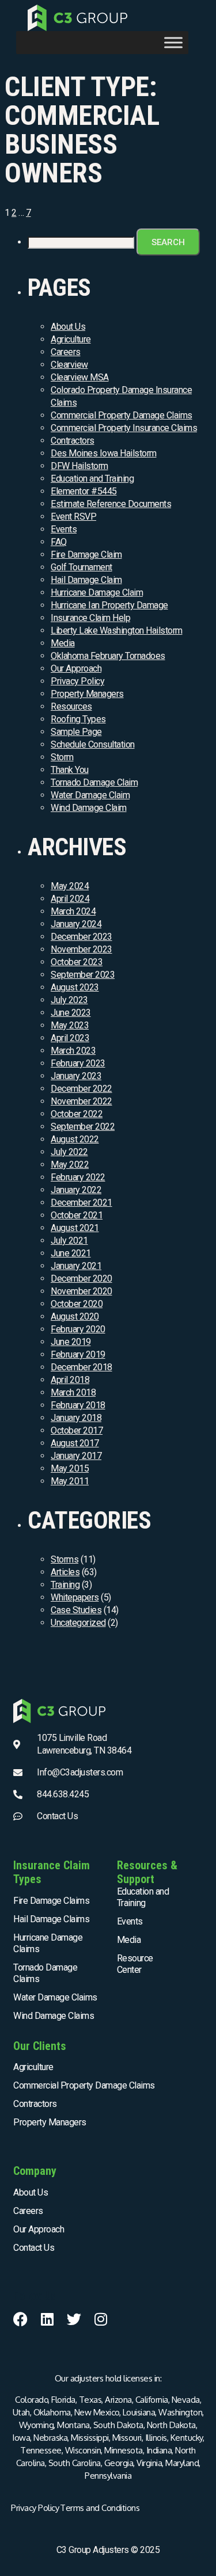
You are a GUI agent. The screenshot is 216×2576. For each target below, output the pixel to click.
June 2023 (71, 1013)
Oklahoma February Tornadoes (108, 656)
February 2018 (78, 1405)
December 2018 (82, 1367)
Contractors (73, 441)
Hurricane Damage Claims (48, 1943)
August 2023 (75, 987)
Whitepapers (75, 1597)
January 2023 (76, 1076)
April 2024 (70, 899)
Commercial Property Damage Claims (122, 415)
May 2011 (70, 1481)
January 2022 (76, 1190)
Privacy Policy (77, 681)
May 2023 (70, 1025)
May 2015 (70, 1468)
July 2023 (69, 1000)
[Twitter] (74, 2319)
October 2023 (77, 962)
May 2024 (70, 886)
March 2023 (73, 1051)
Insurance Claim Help (90, 618)
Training (65, 1585)
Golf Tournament (82, 567)
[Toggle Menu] (173, 43)
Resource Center (135, 1964)
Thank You (70, 770)
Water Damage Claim (90, 795)
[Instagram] (101, 2319)
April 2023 (70, 1038)
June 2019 (71, 1342)
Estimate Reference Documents (111, 504)
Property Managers (87, 694)
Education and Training (92, 479)
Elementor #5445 (84, 491)
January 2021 (76, 1266)
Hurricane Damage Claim (97, 592)
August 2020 (75, 1316)
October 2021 (77, 1215)
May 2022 (70, 1165)
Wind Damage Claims (54, 2016)
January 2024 (76, 924)
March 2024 (73, 911)
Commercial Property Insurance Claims (124, 428)
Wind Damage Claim (89, 808)
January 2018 (76, 1418)
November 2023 (82, 949)
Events (64, 529)
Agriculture (71, 339)
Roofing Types (78, 719)
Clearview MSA (80, 377)
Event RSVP (73, 517)
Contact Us (34, 2248)
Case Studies (76, 1610)
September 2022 (83, 1127)
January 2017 (76, 1456)
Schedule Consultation (93, 744)
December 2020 (82, 1279)
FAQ (59, 542)
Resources (71, 706)
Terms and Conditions (100, 2508)
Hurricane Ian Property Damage (109, 605)
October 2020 (77, 1304)
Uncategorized (78, 1623)
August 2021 (75, 1228)
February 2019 (78, 1354)
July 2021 (69, 1241)
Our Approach (76, 668)
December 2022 (82, 1089)
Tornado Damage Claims (45, 1973)
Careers (66, 352)
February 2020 (78, 1329)
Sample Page (76, 732)
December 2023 (82, 937)
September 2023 (83, 975)
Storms (65, 1559)
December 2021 (82, 1203)
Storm (62, 757)
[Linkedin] (48, 2319)
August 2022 (75, 1139)
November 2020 (82, 1291)
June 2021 (71, 1253)
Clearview (69, 365)
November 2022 (82, 1101)
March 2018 (73, 1392)
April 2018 (70, 1380)
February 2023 (78, 1063)
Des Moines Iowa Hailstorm (104, 453)
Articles (65, 1572)
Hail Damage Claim (86, 580)
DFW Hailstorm (79, 466)
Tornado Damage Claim (94, 782)
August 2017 (75, 1443)
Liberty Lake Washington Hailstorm (117, 630)
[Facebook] (20, 2319)
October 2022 (77, 1114)
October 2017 (77, 1430)
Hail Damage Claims (51, 1919)
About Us (68, 327)
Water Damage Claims (55, 1997)
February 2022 (78, 1177)
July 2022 (69, 1152)
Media (63, 643)
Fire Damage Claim (86, 555)
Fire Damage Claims (51, 1901)
